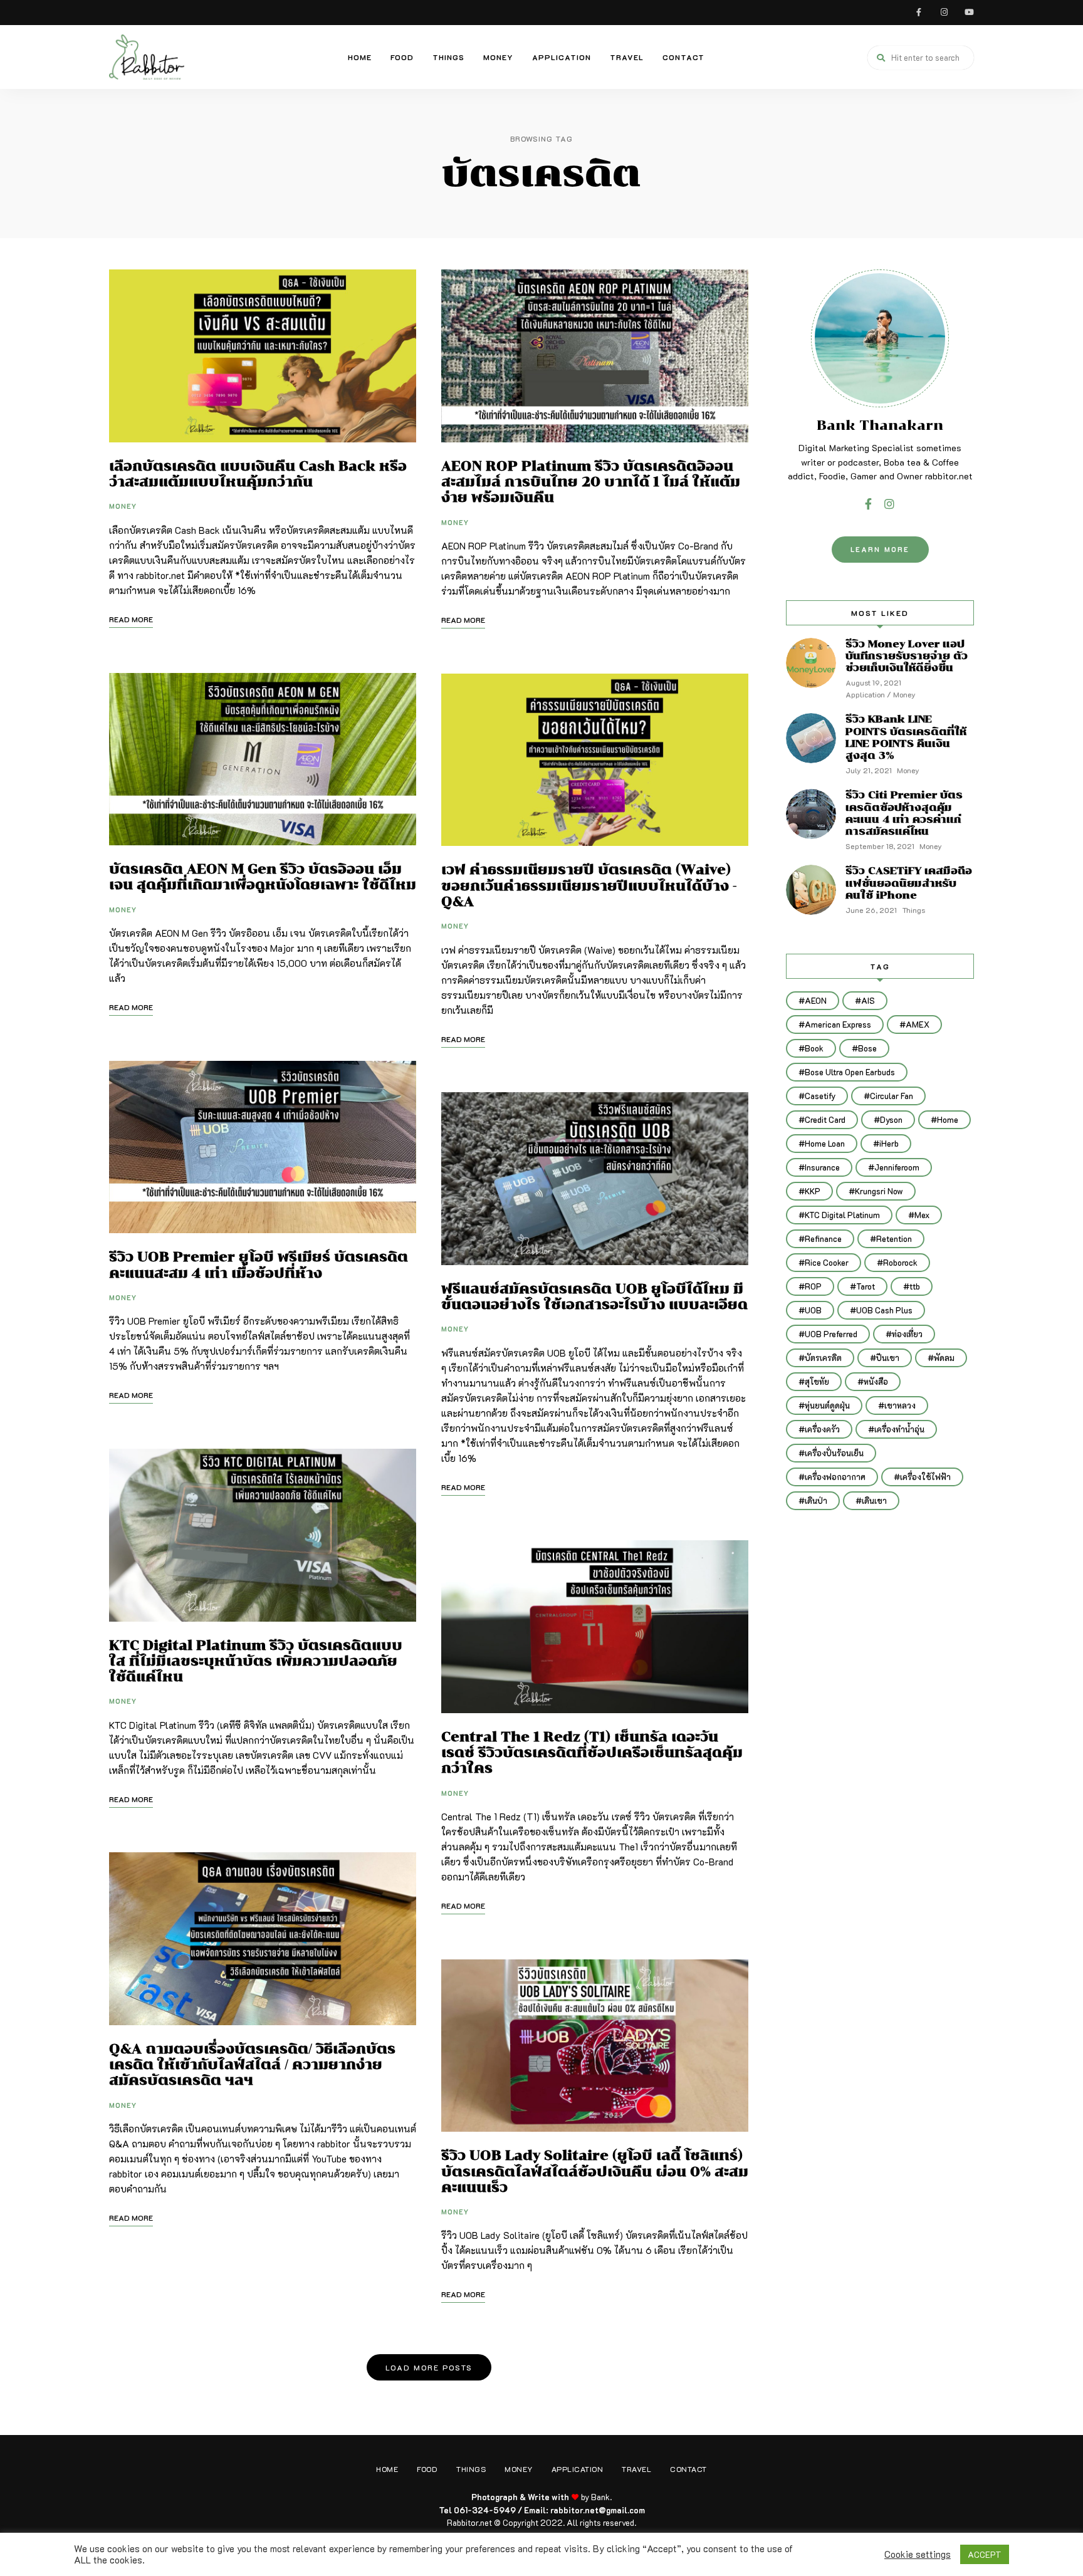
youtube (969, 13)
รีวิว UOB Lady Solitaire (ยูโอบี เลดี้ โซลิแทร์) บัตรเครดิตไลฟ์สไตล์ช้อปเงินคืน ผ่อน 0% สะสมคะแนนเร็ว (595, 2171)
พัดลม (944, 1358)
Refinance (823, 1238)
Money (498, 57)
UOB (813, 1310)
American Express (838, 1024)
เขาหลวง (900, 1405)
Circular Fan (892, 1096)
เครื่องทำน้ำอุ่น (899, 1429)
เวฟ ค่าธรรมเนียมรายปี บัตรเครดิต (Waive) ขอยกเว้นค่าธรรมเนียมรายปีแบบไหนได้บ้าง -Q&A (589, 885)
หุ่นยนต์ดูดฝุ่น (827, 1405)
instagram (944, 13)
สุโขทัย (817, 1381)
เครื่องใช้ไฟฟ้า (925, 1477)
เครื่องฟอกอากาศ (835, 1477)
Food (402, 57)
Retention (894, 1238)
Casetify (820, 1096)
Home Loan (825, 1143)
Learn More (880, 549)
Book (814, 1048)
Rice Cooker (827, 1262)
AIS (868, 1000)
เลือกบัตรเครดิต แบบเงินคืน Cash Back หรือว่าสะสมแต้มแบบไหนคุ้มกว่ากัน (258, 474)
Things (448, 57)
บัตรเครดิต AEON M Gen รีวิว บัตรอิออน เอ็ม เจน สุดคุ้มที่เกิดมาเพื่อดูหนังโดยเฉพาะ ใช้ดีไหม (263, 877)
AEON (816, 1000)
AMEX (918, 1024)
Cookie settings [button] (918, 2555)
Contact (683, 57)
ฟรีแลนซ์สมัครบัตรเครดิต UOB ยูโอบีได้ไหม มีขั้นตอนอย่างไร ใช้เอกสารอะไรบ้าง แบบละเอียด (594, 1296)
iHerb (889, 1143)
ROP (813, 1286)
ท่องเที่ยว (907, 1334)
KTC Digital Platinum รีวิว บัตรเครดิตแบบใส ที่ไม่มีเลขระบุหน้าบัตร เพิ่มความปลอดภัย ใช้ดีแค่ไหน (256, 1661)
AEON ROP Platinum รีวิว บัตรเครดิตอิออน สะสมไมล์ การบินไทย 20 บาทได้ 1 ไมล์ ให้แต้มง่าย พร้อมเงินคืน (591, 482)
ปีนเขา (888, 1358)
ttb (915, 1286)
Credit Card (825, 1119)
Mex (922, 1215)
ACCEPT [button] (985, 2554)
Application (562, 57)
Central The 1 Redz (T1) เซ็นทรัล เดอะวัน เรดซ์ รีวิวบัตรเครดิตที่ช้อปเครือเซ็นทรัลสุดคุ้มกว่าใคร (592, 1752)
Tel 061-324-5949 (478, 2510)
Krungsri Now (879, 1191)
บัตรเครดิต (823, 1358)
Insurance (822, 1167)
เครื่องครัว (822, 1429)
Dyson (891, 1119)
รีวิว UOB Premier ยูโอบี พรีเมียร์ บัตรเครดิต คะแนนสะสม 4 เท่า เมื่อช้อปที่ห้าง (259, 1265)
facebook (919, 13)
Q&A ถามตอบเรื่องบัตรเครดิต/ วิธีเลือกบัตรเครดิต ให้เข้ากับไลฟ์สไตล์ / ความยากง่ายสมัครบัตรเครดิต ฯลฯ (252, 2064)
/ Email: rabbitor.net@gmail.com (581, 2510)
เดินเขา (874, 1500)
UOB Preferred (831, 1334)
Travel (627, 57)
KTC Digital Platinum (842, 1215)
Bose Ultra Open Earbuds (850, 1072)
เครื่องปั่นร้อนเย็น (834, 1453)
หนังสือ (876, 1381)
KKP (813, 1191)
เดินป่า (816, 1500)
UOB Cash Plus (884, 1310)
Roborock (900, 1262)
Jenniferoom (897, 1167)
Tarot (866, 1286)
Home (360, 57)
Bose (867, 1048)
